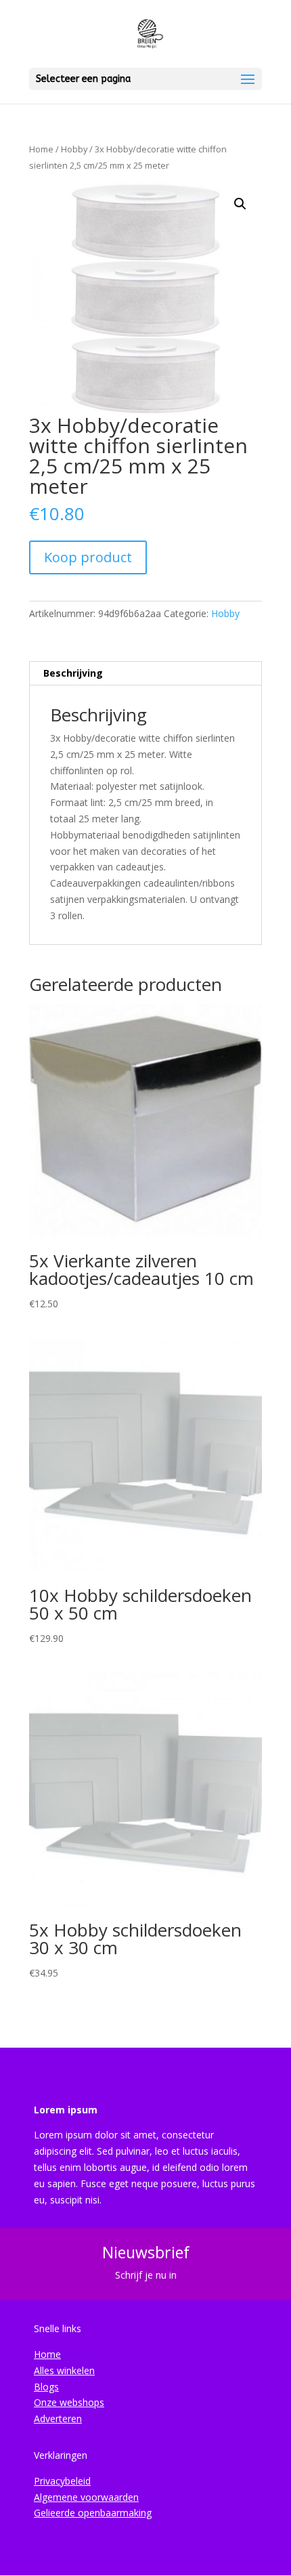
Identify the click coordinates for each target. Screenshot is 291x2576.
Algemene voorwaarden (86, 2497)
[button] (240, 204)
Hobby (74, 149)
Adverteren (58, 2419)
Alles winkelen (64, 2370)
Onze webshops (69, 2402)
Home (41, 149)
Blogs (46, 2387)
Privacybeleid (62, 2481)
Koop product (88, 557)
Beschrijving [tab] (73, 673)
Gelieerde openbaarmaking (93, 2513)
